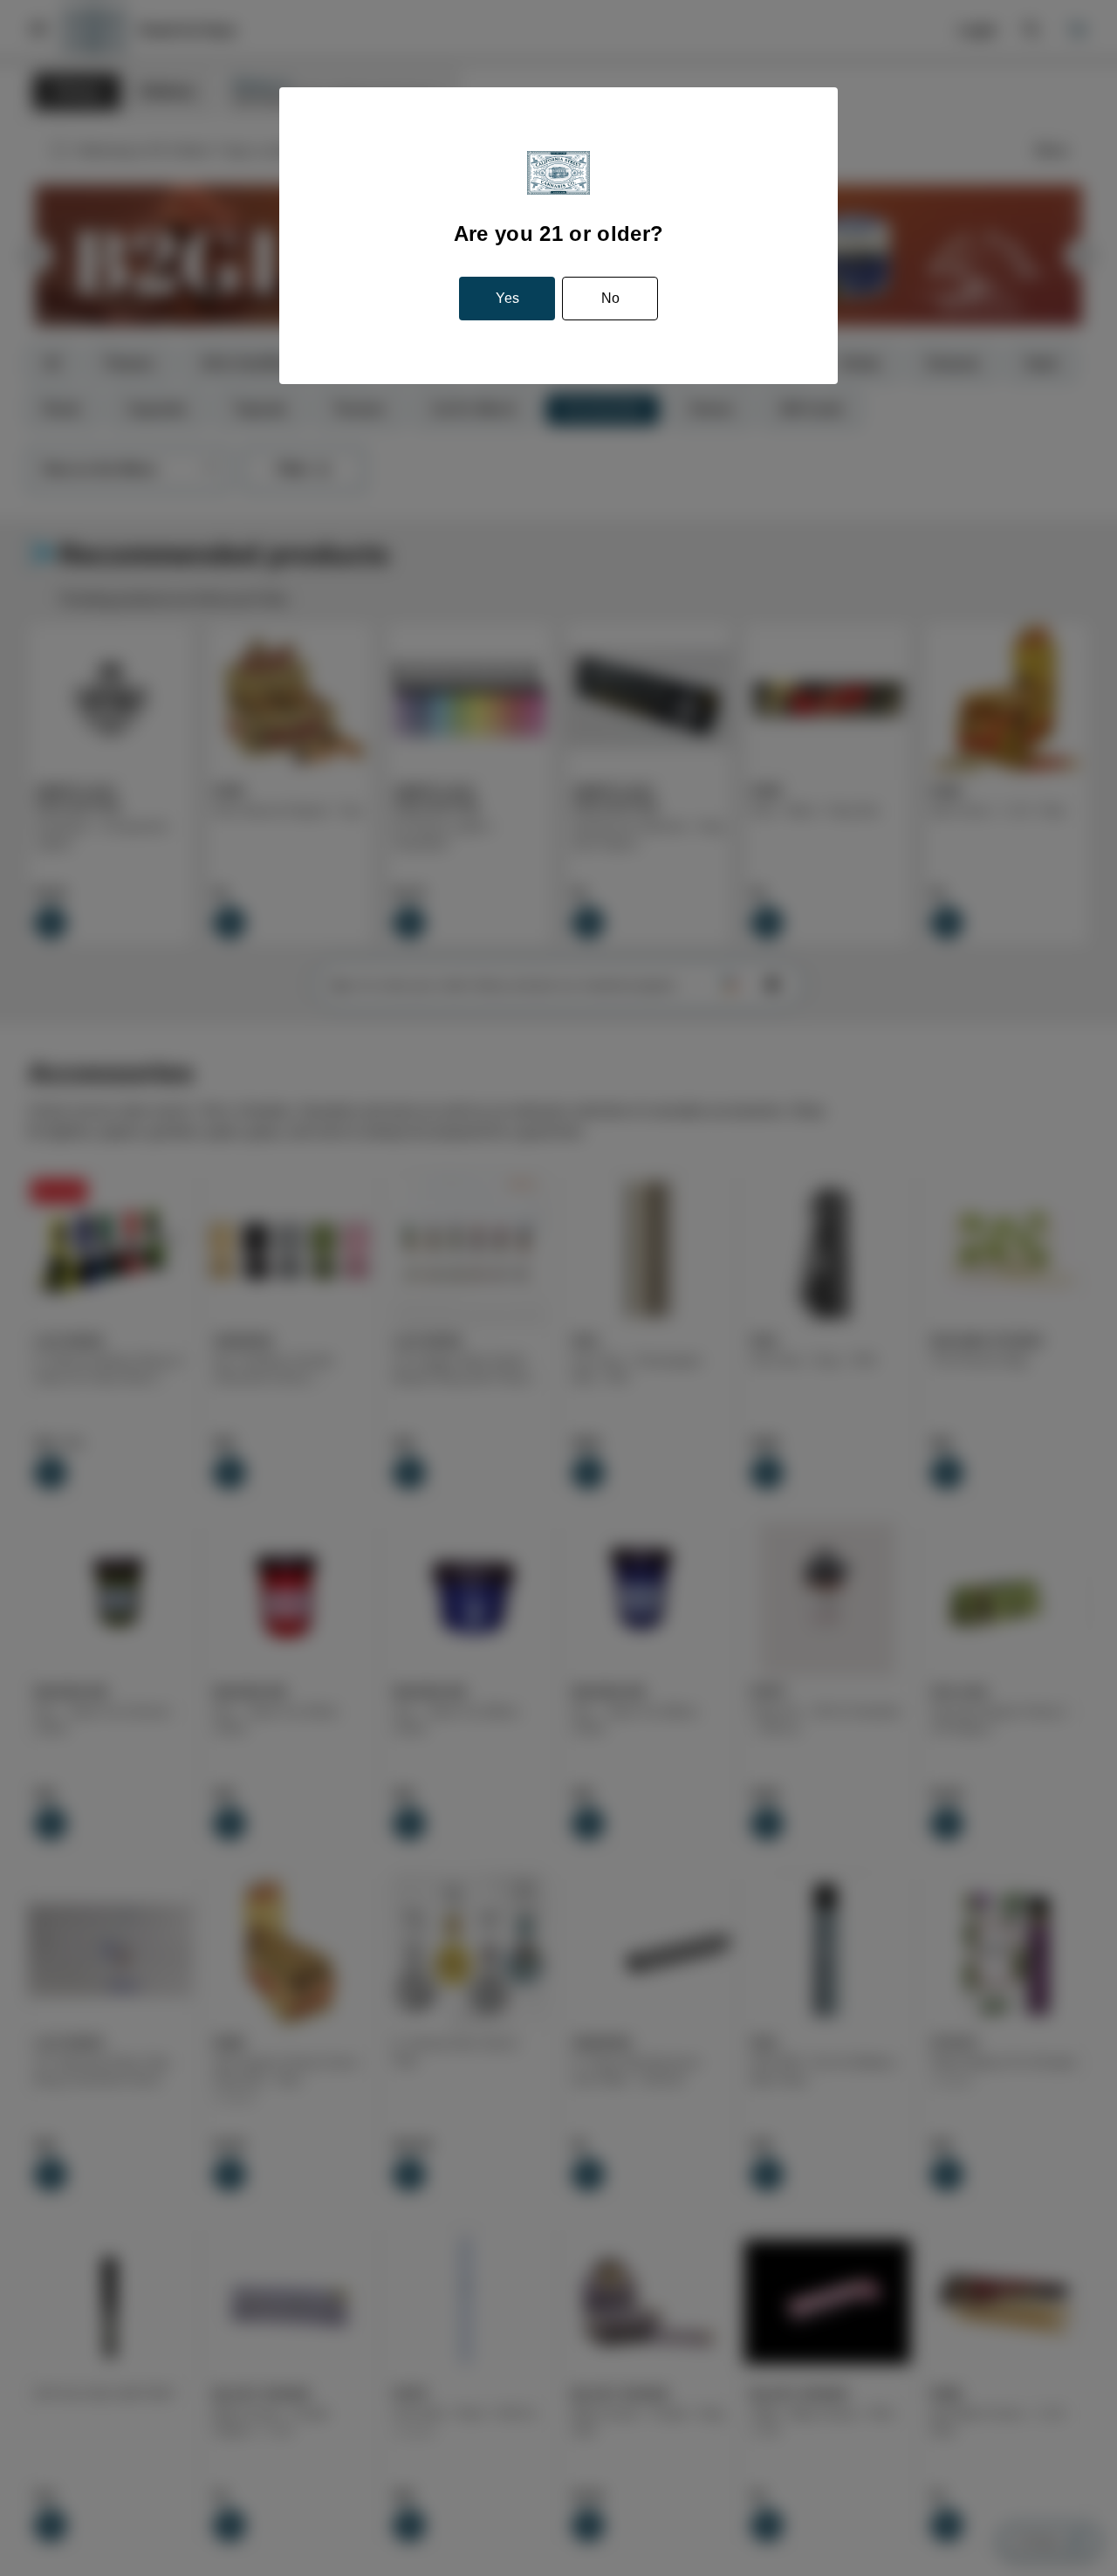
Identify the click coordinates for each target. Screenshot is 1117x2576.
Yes (507, 298)
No (610, 298)
